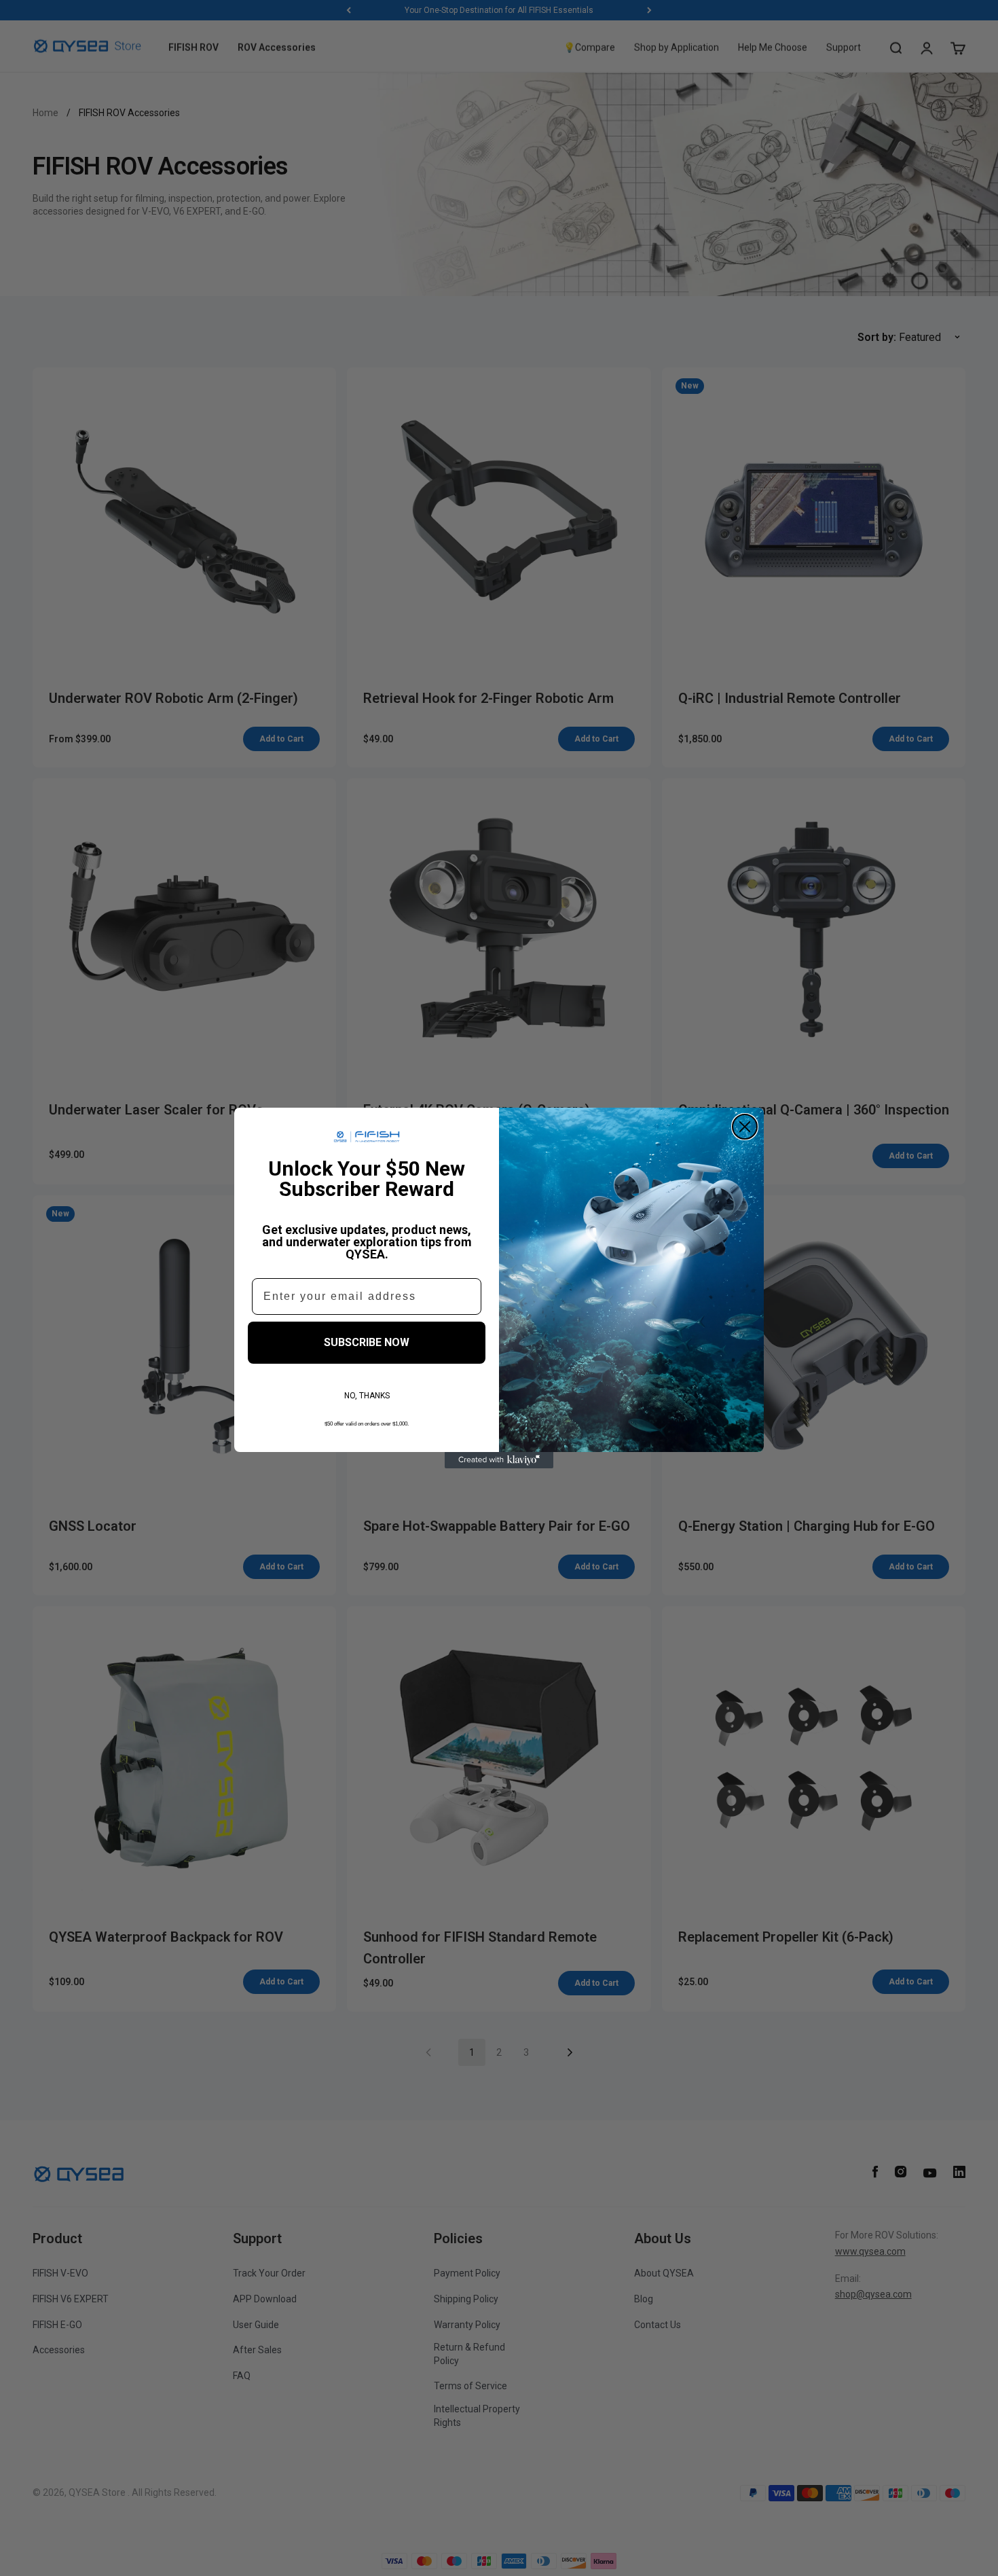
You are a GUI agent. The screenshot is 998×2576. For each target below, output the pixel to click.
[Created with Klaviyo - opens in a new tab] (499, 1460)
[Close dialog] (745, 1127)
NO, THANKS (367, 1396)
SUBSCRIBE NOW (367, 1342)
